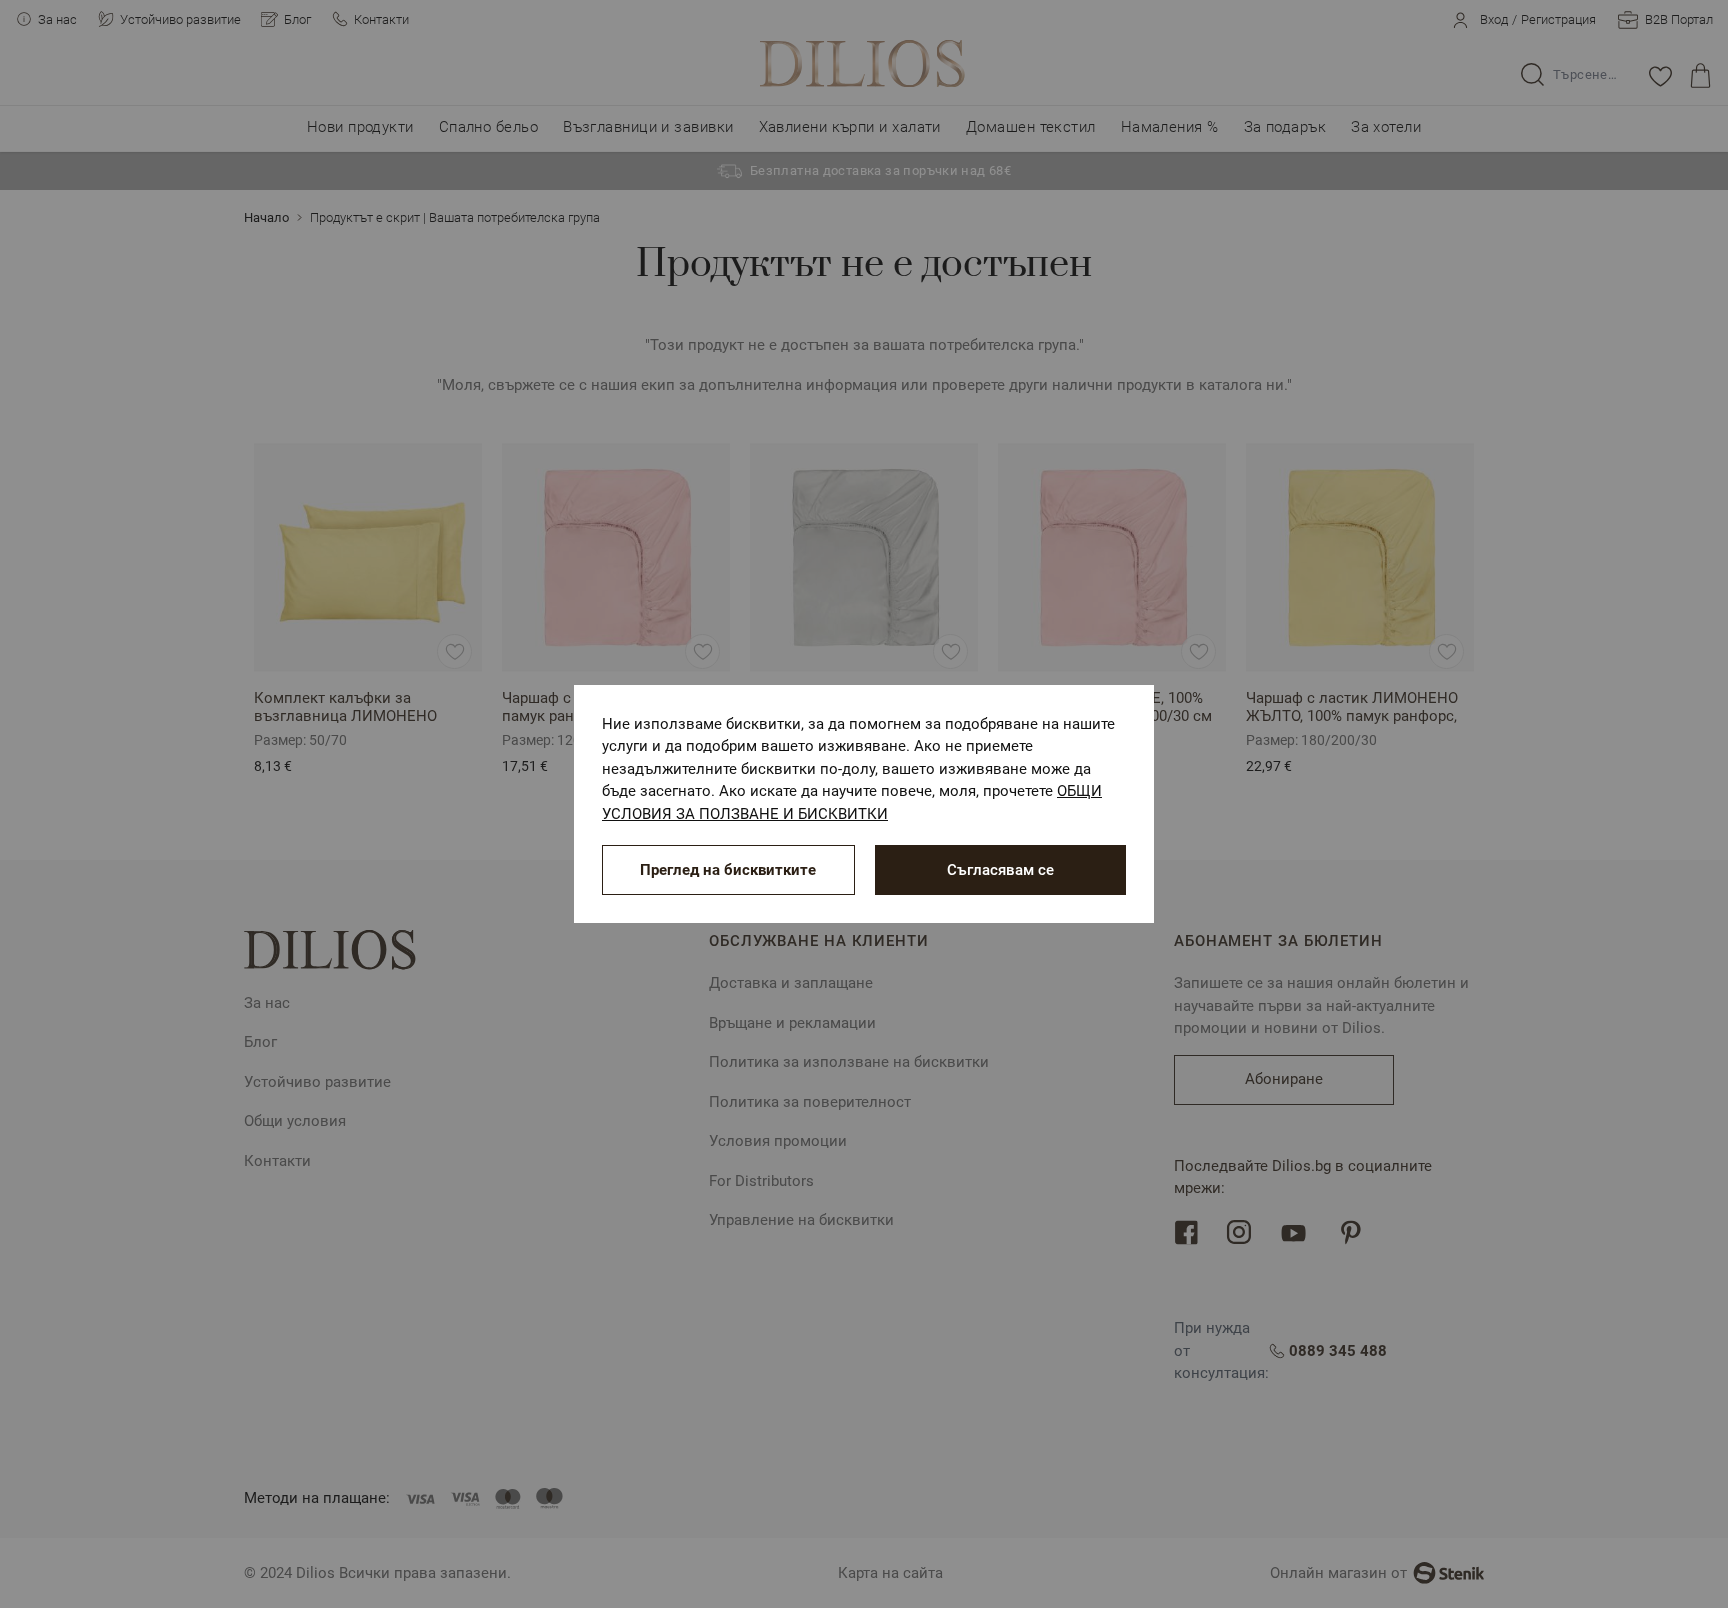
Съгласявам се (1000, 870)
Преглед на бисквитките (728, 870)
